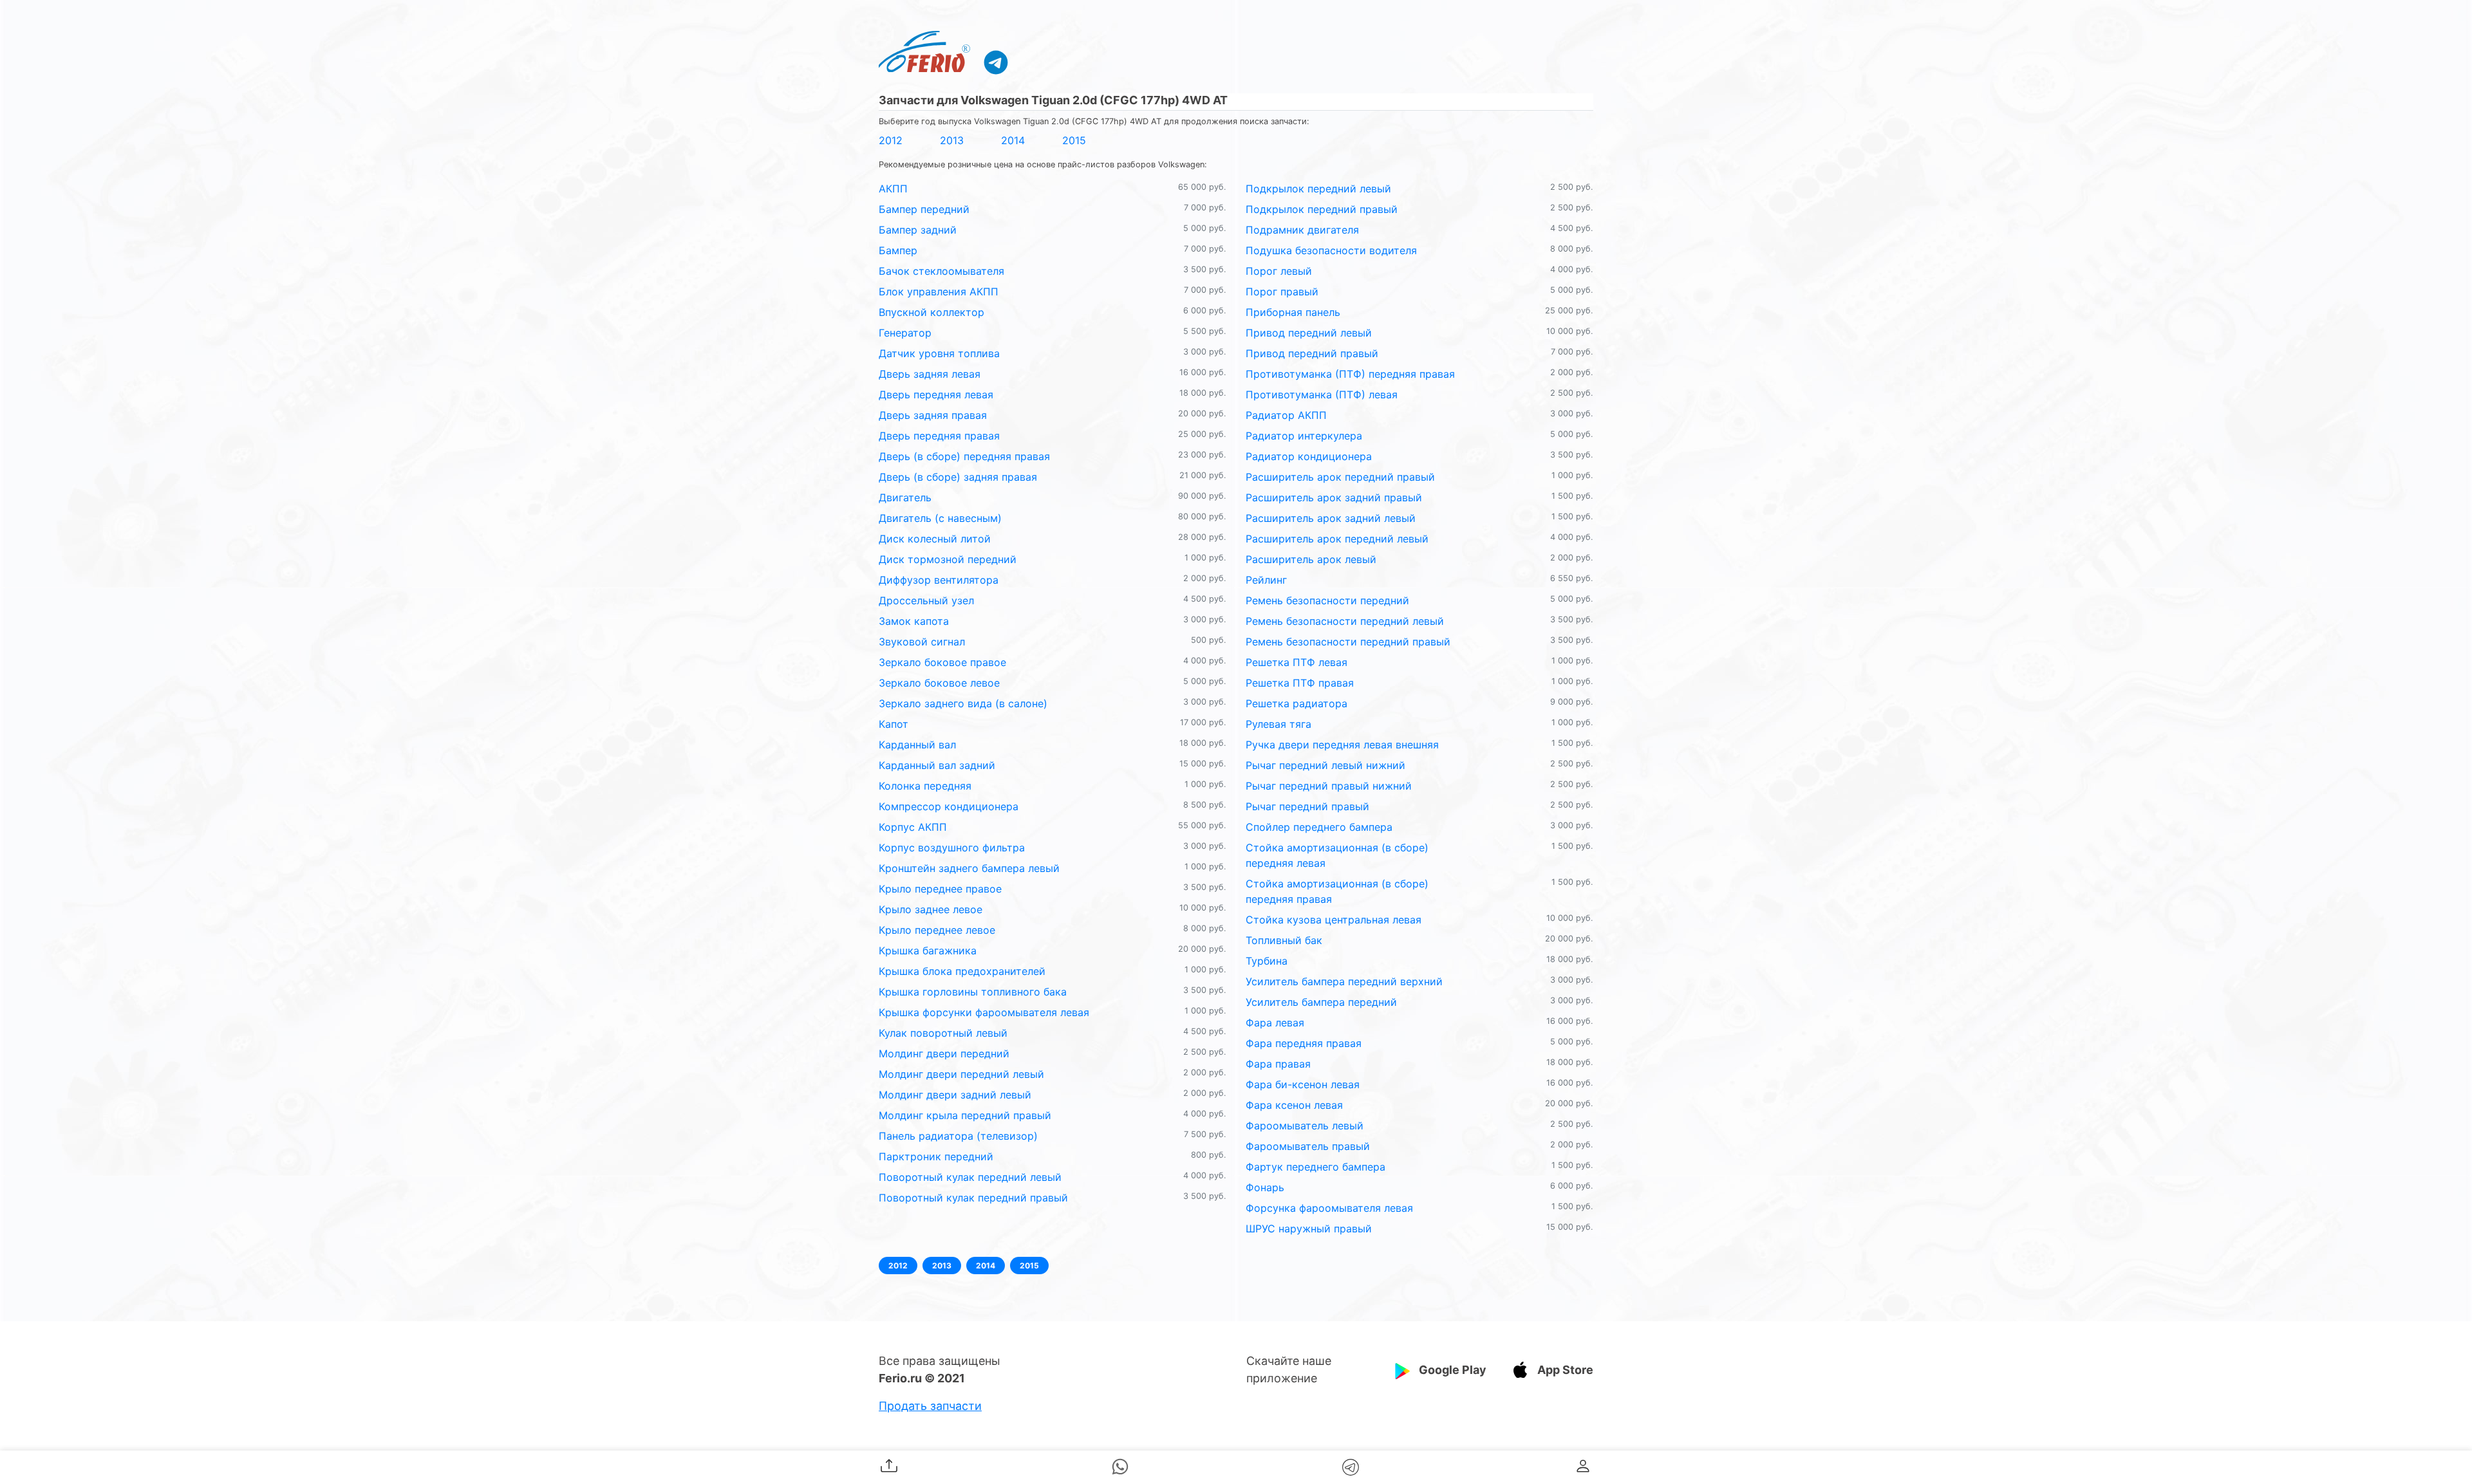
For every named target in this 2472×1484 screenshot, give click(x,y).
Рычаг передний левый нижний (1325, 765)
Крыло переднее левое (937, 930)
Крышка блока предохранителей (962, 971)
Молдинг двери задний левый (955, 1095)
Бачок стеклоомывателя (941, 271)
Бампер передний (924, 209)
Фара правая (1278, 1064)
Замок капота (914, 621)
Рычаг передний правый (1307, 806)
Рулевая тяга (1278, 724)
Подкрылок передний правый (1322, 209)
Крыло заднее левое (931, 909)
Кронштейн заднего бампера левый (969, 868)
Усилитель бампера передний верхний (1344, 981)
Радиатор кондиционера (1309, 456)
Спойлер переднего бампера (1319, 827)
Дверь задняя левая (930, 374)
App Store (1565, 1370)
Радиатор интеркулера (1304, 436)
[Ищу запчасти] (996, 62)
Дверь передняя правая (939, 436)
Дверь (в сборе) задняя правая (958, 477)
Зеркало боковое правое (942, 662)
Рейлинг (1266, 580)
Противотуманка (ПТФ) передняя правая (1350, 374)
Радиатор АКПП (1286, 415)
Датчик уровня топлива (939, 353)
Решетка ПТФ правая (1300, 683)
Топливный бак (1284, 940)
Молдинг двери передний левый (961, 1074)
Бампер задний (918, 230)
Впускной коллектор (932, 312)
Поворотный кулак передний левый (970, 1177)
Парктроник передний (936, 1156)
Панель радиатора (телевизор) (958, 1136)
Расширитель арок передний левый (1337, 539)
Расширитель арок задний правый (1334, 497)
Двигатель (905, 497)
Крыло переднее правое (940, 889)
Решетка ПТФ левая (1297, 662)
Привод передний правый (1312, 353)
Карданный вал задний (937, 765)
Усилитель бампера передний (1321, 1002)
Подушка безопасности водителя (1331, 250)
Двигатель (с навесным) (940, 518)
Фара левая (1275, 1023)
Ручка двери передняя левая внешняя (1342, 745)
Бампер (898, 250)
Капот (894, 724)
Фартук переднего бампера (1316, 1167)
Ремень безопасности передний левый (1345, 621)
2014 (1013, 140)
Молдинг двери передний (944, 1053)
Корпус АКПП (913, 827)
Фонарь (1265, 1187)
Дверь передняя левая (936, 394)
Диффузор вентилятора (939, 580)
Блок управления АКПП (939, 292)
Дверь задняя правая (933, 415)
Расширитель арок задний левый (1331, 518)
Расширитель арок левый (1311, 559)
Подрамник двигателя (1302, 230)
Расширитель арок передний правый (1340, 477)
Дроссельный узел (926, 600)
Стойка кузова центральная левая (1334, 920)
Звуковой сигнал (922, 642)
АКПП (893, 189)
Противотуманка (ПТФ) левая (1322, 394)
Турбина (1267, 961)
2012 (891, 140)
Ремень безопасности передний (1327, 600)
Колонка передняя (925, 786)
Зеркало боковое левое (939, 683)
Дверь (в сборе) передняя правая (964, 456)
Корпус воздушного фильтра (952, 848)
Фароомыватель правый (1308, 1146)
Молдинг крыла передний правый (965, 1115)
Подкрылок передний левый (1318, 189)
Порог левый (1279, 271)
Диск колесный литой (935, 539)
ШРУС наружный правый (1309, 1229)
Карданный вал (917, 745)
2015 (1074, 140)
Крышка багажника (928, 951)
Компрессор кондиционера (949, 806)
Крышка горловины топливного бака (973, 992)
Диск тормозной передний (948, 559)
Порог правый (1282, 292)
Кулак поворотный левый (943, 1033)
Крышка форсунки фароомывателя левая (984, 1012)
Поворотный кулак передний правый (973, 1198)
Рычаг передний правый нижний (1329, 786)
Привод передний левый (1309, 333)
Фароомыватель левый (1305, 1126)
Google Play (1453, 1370)
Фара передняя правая (1304, 1043)
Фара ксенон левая (1294, 1105)
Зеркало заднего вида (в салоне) (963, 703)
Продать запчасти (930, 1406)
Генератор (905, 333)
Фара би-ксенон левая (1303, 1084)
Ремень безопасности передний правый (1348, 642)
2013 (952, 140)
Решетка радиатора (1297, 703)
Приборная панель (1293, 312)
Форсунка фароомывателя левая (1329, 1208)
